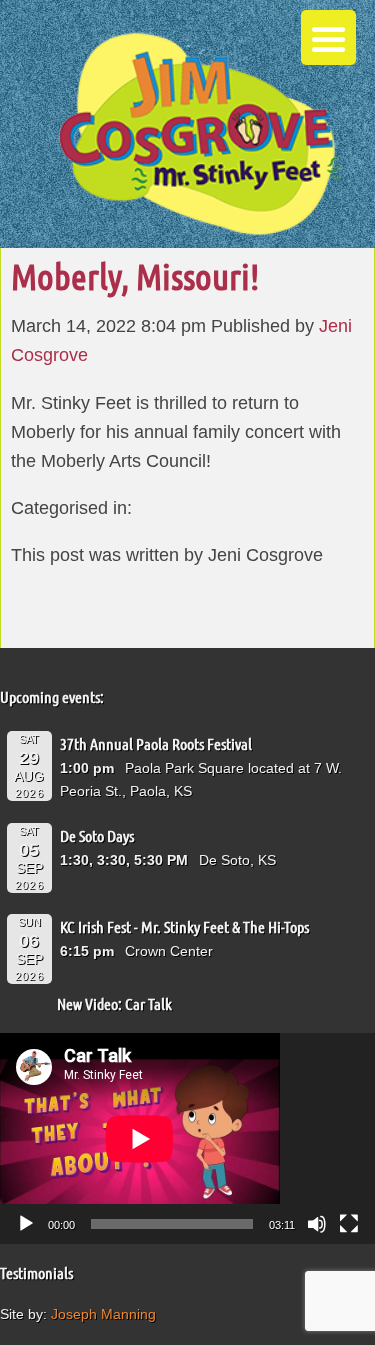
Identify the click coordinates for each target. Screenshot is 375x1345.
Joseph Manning (103, 1314)
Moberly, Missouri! (135, 276)
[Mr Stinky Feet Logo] (200, 136)
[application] (187, 1138)
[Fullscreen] (349, 1224)
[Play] (26, 1224)
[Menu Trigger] (328, 37)
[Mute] (317, 1224)
